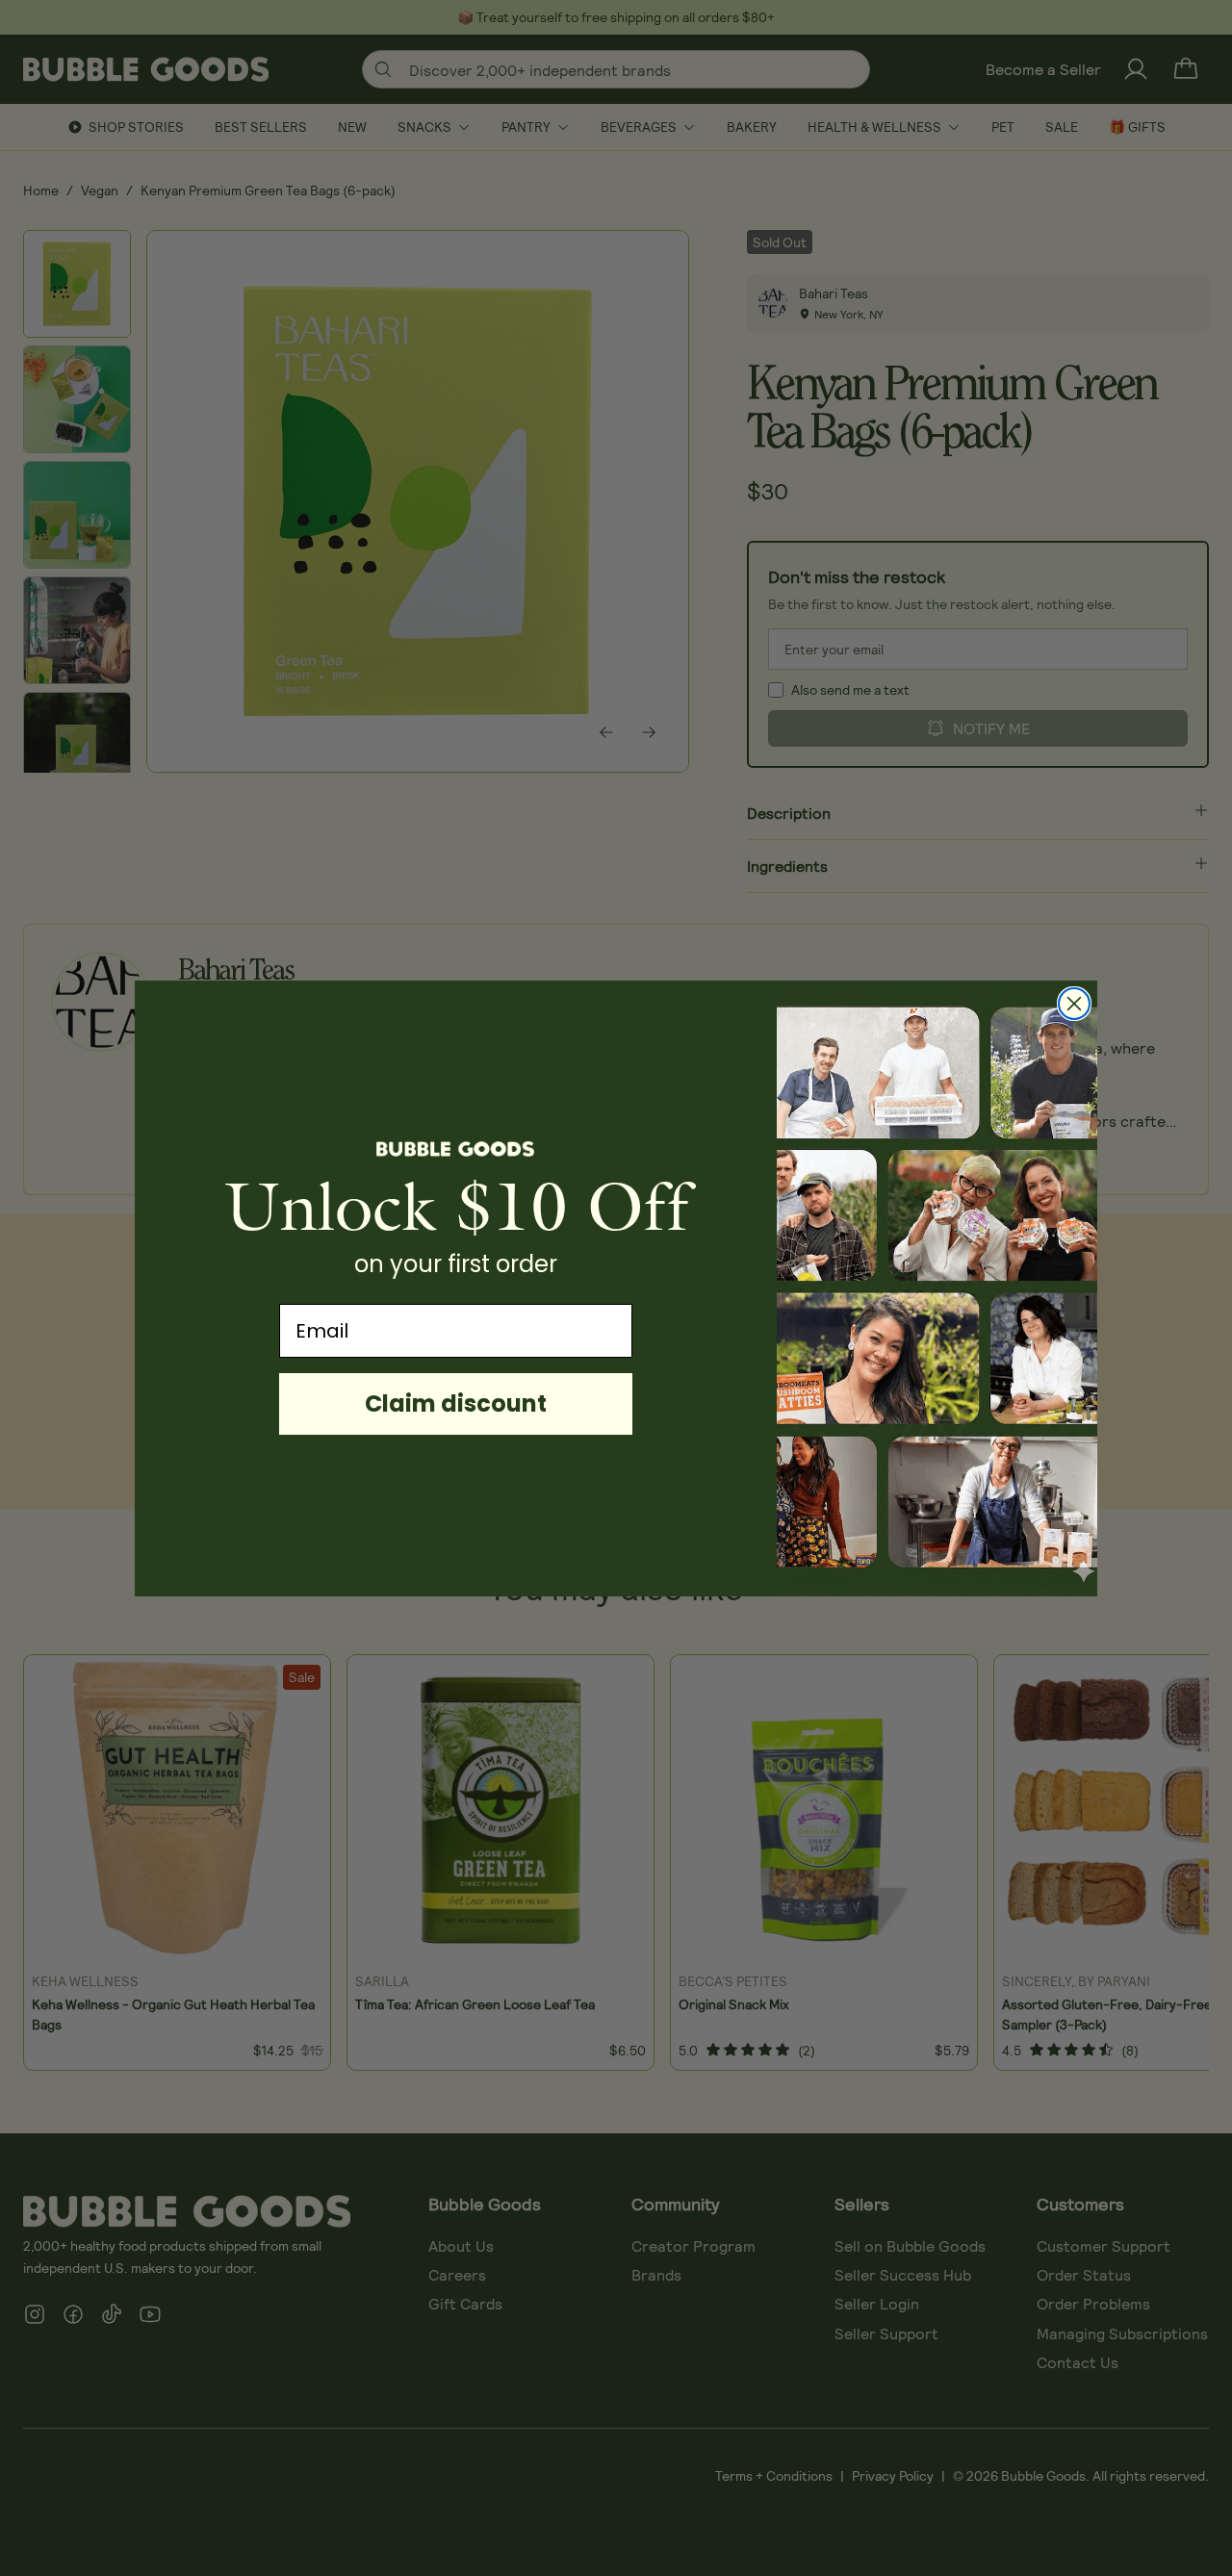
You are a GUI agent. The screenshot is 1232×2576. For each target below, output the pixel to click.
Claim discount (456, 1403)
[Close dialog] (1074, 1004)
